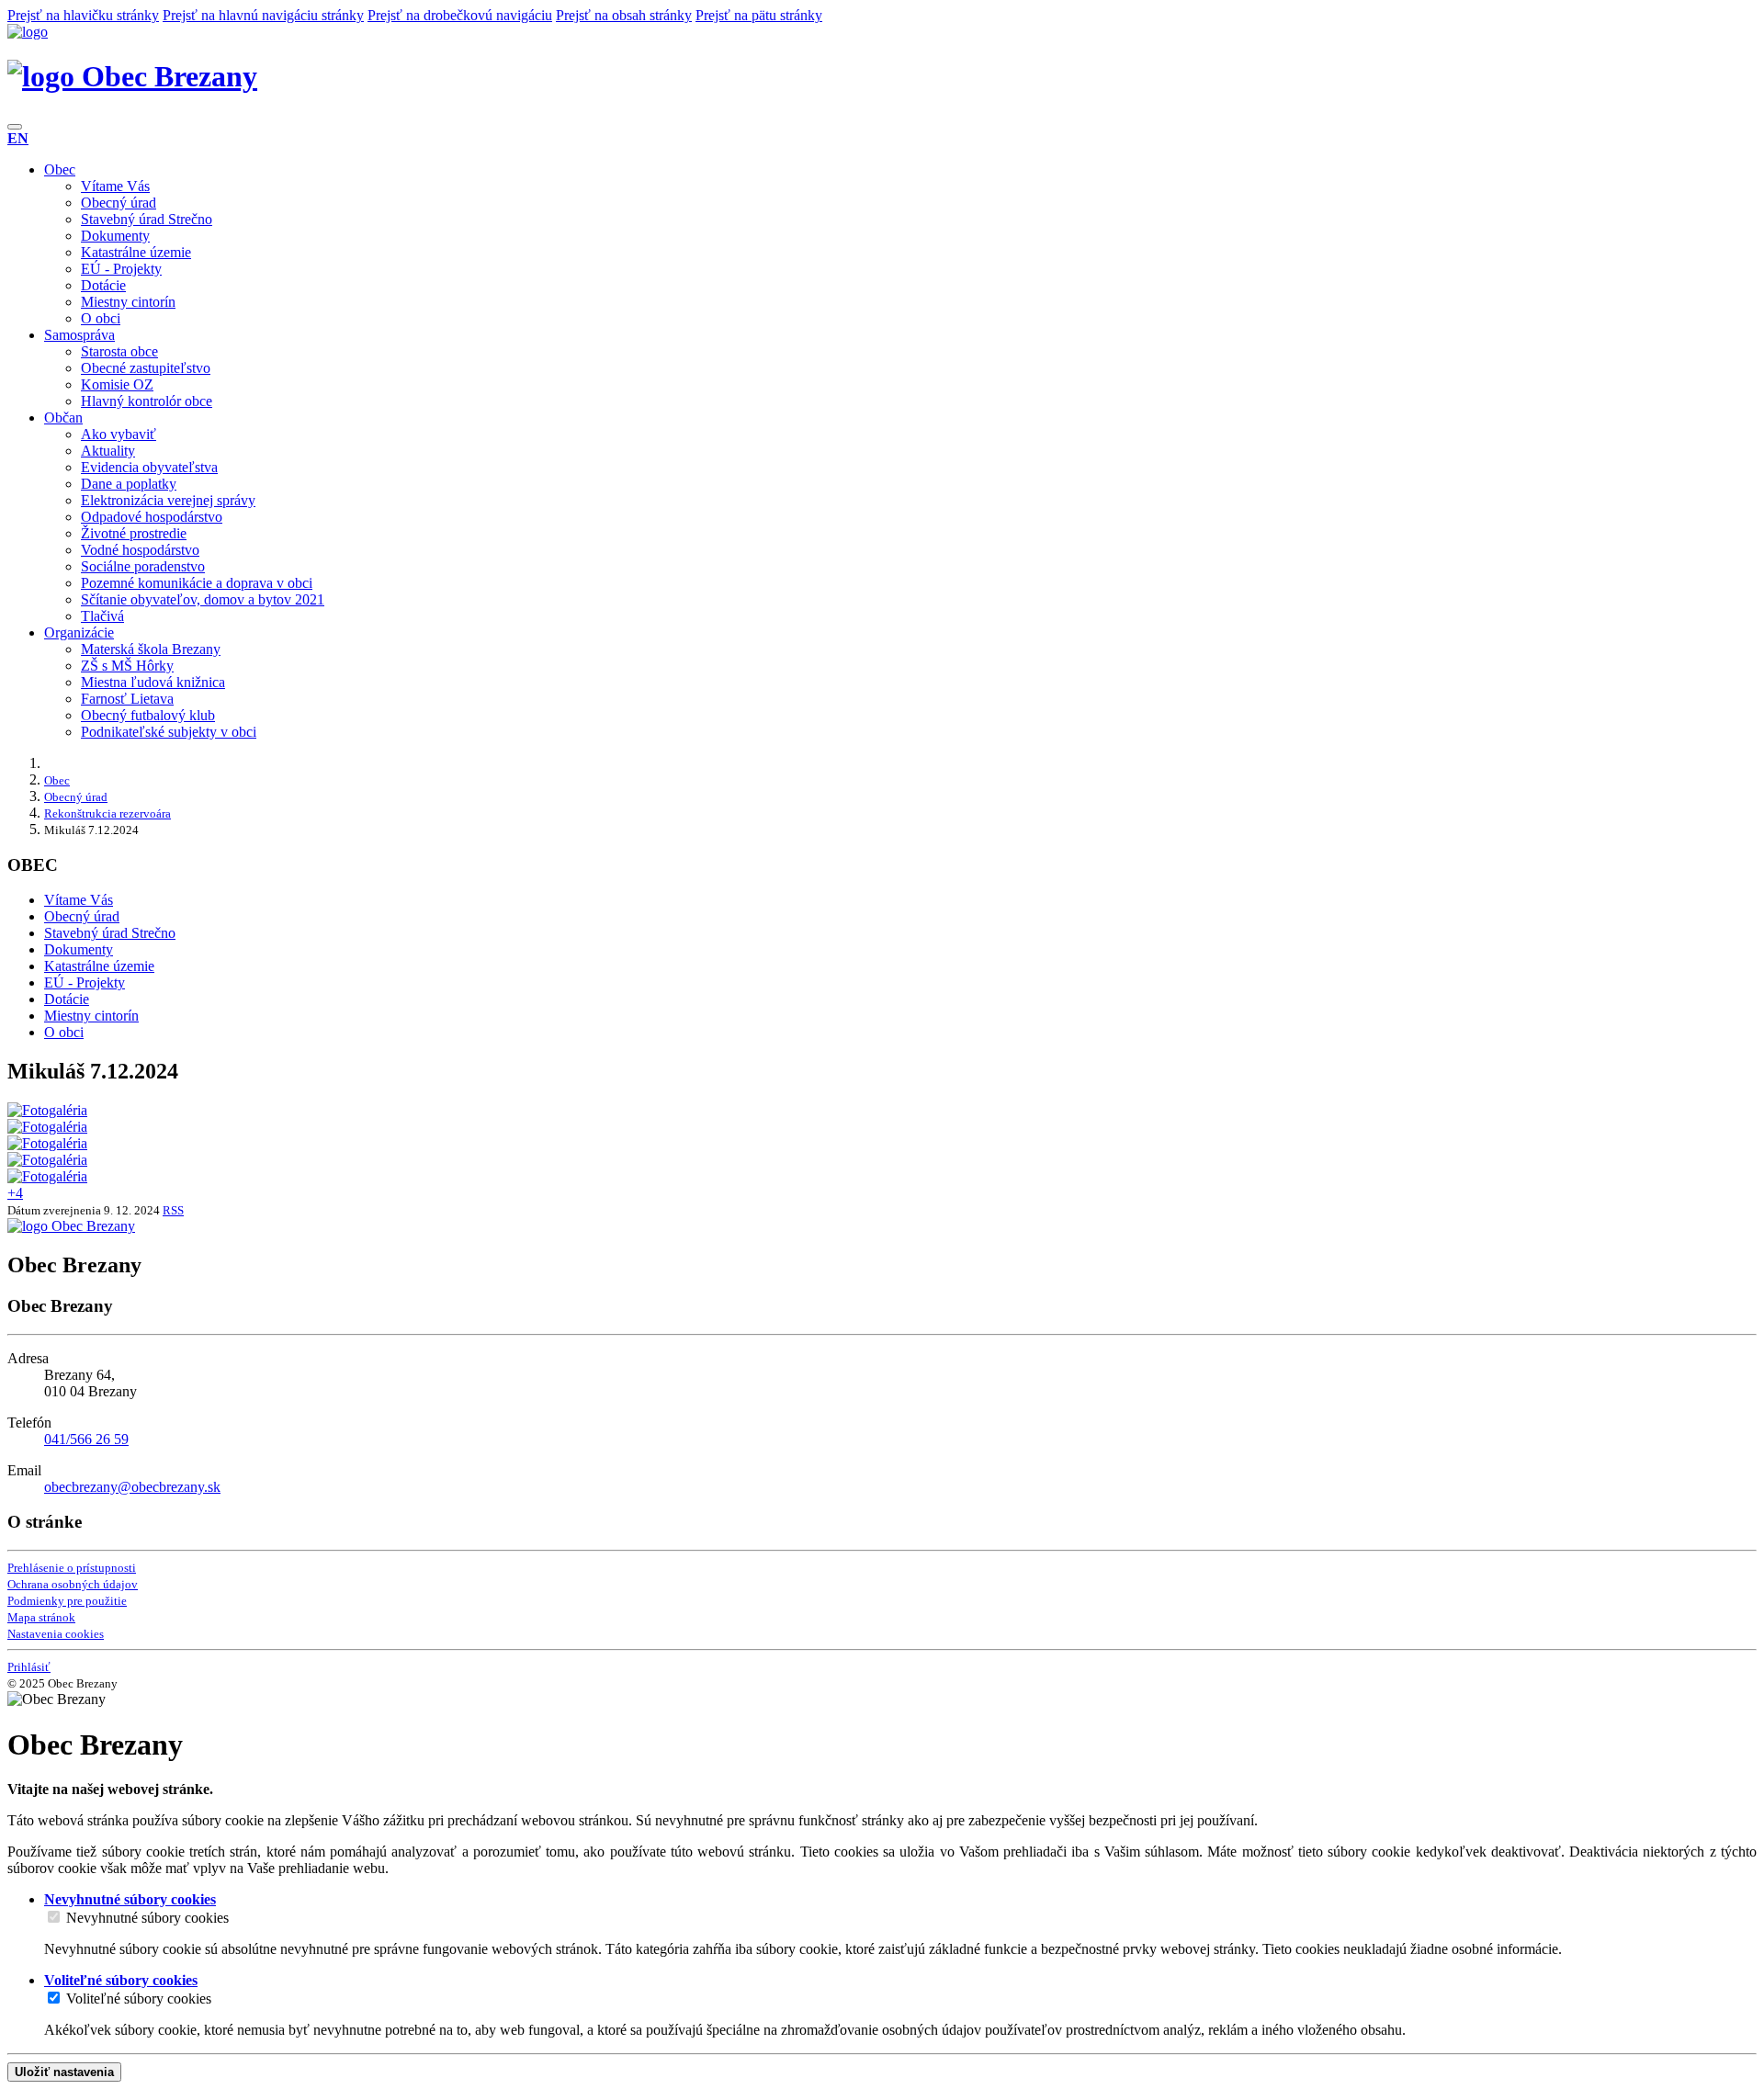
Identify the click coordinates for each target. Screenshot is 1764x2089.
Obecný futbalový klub (148, 715)
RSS (173, 1210)
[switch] (54, 1917)
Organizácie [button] (79, 632)
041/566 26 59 (86, 1439)
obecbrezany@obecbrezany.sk (132, 1487)
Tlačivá (102, 616)
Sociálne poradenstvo (143, 566)
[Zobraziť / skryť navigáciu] (15, 127)
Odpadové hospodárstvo (152, 517)
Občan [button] (63, 418)
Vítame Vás (115, 186)
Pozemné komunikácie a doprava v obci (197, 583)
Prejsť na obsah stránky (624, 15)
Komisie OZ (117, 384)
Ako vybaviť (119, 434)
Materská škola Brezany (151, 649)
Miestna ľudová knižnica (153, 682)
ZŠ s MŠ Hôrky (127, 666)
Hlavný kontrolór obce (147, 401)
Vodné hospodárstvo (140, 550)
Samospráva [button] (79, 335)
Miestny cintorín (128, 302)
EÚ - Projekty (121, 269)
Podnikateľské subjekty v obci (169, 732)
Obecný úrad (119, 203)
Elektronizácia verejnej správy (168, 500)
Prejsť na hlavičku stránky (83, 15)
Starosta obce (119, 351)
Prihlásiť (29, 1667)
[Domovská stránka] (28, 32)
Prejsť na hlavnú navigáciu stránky (263, 15)
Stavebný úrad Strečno (147, 219)
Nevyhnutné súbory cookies (147, 1918)
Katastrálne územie (136, 252)
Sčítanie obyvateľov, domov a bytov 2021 (203, 599)
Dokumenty (115, 236)
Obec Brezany (166, 76)
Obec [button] (60, 169)
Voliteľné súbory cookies (139, 1999)
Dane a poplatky (129, 484)
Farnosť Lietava (127, 699)
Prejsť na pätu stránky (759, 15)
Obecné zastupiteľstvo (146, 368)
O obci (101, 318)
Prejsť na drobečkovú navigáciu (460, 15)
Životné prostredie (134, 533)
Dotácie (103, 285)
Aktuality (108, 451)
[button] (18, 138)
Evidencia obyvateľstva (149, 467)
